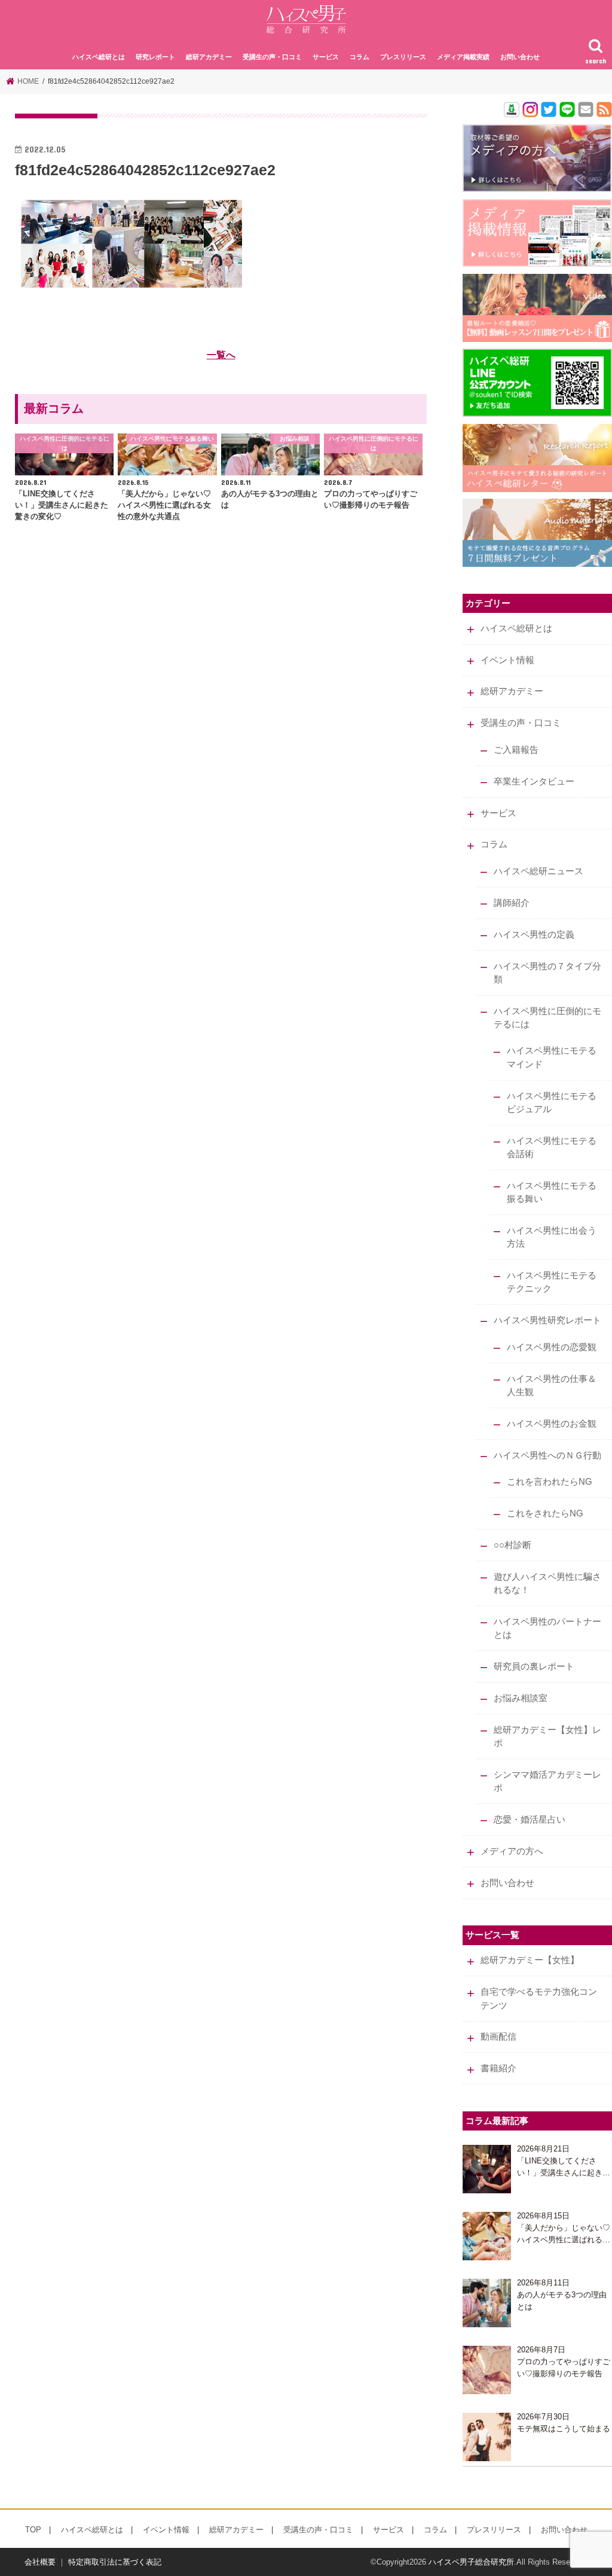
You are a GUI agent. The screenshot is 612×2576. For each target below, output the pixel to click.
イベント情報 (507, 660)
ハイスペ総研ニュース (538, 871)
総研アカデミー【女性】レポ (547, 1736)
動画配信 (498, 2037)
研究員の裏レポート (534, 1667)
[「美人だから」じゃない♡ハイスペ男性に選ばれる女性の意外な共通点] (487, 2236)
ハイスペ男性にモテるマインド (552, 1057)
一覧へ (221, 355)
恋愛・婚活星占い (530, 1820)
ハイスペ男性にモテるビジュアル (552, 1103)
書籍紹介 (498, 2068)
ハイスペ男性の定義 (534, 935)
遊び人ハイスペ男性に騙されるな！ (547, 1583)
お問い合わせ (520, 57)
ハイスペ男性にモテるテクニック (552, 1282)
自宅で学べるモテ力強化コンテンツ (539, 1998)
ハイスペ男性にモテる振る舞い (552, 1192)
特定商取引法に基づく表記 (115, 2562)
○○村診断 (512, 1545)
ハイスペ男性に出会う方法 (552, 1237)
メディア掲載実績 (463, 57)
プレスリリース (403, 57)
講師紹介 (512, 903)
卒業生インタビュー (534, 782)
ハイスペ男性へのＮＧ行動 (547, 1455)
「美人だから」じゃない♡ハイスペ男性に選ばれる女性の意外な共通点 (564, 2234)
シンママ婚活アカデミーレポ (547, 1781)
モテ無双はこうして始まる (564, 2429)
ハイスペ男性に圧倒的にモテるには (547, 1018)
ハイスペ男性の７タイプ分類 (547, 973)
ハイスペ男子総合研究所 (471, 2562)
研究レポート (155, 57)
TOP (33, 2530)
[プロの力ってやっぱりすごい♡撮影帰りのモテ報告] (487, 2370)
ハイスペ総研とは (99, 57)
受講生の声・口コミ (272, 57)
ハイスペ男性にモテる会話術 (552, 1147)
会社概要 (40, 2562)
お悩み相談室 (521, 1698)
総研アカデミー (209, 57)
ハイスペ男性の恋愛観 (552, 1347)
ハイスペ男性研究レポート (547, 1320)
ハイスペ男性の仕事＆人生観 (552, 1385)
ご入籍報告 (516, 750)
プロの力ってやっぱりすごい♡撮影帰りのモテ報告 (564, 2368)
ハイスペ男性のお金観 (552, 1424)
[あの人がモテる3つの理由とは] (487, 2303)
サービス (326, 57)
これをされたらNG (545, 1513)
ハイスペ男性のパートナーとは (547, 1628)
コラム (359, 57)
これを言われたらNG (550, 1482)
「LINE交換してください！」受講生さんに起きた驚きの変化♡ (564, 2167)
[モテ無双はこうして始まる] (487, 2437)
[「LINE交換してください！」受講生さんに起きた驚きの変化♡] (487, 2169)
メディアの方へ (512, 1851)
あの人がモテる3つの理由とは (562, 2301)
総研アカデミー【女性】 (530, 1960)
